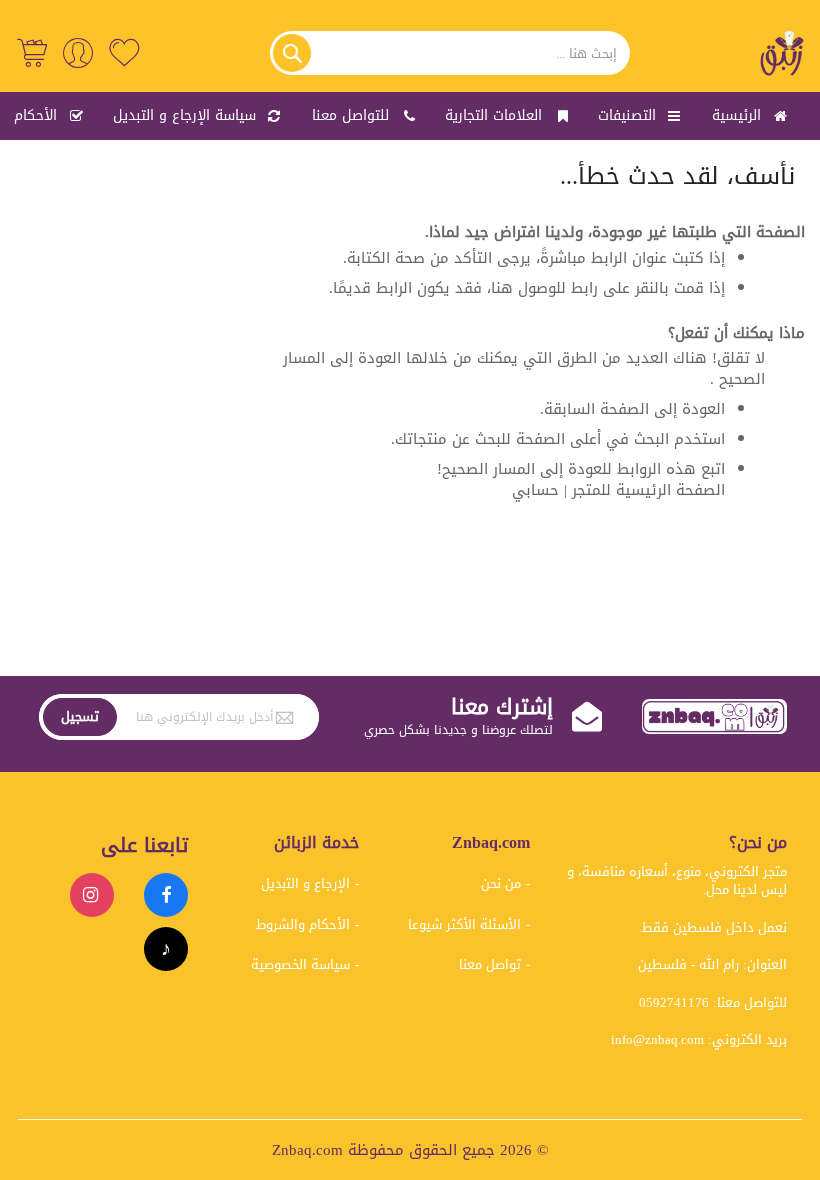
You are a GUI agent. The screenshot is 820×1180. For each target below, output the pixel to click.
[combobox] (450, 53)
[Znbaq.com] (783, 53)
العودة (703, 409)
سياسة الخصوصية (300, 964)
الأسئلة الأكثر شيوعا (464, 924)
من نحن (501, 883)
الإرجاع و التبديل (305, 883)
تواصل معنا (490, 964)
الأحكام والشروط (303, 924)
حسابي (535, 490)
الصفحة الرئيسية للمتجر (648, 490)
